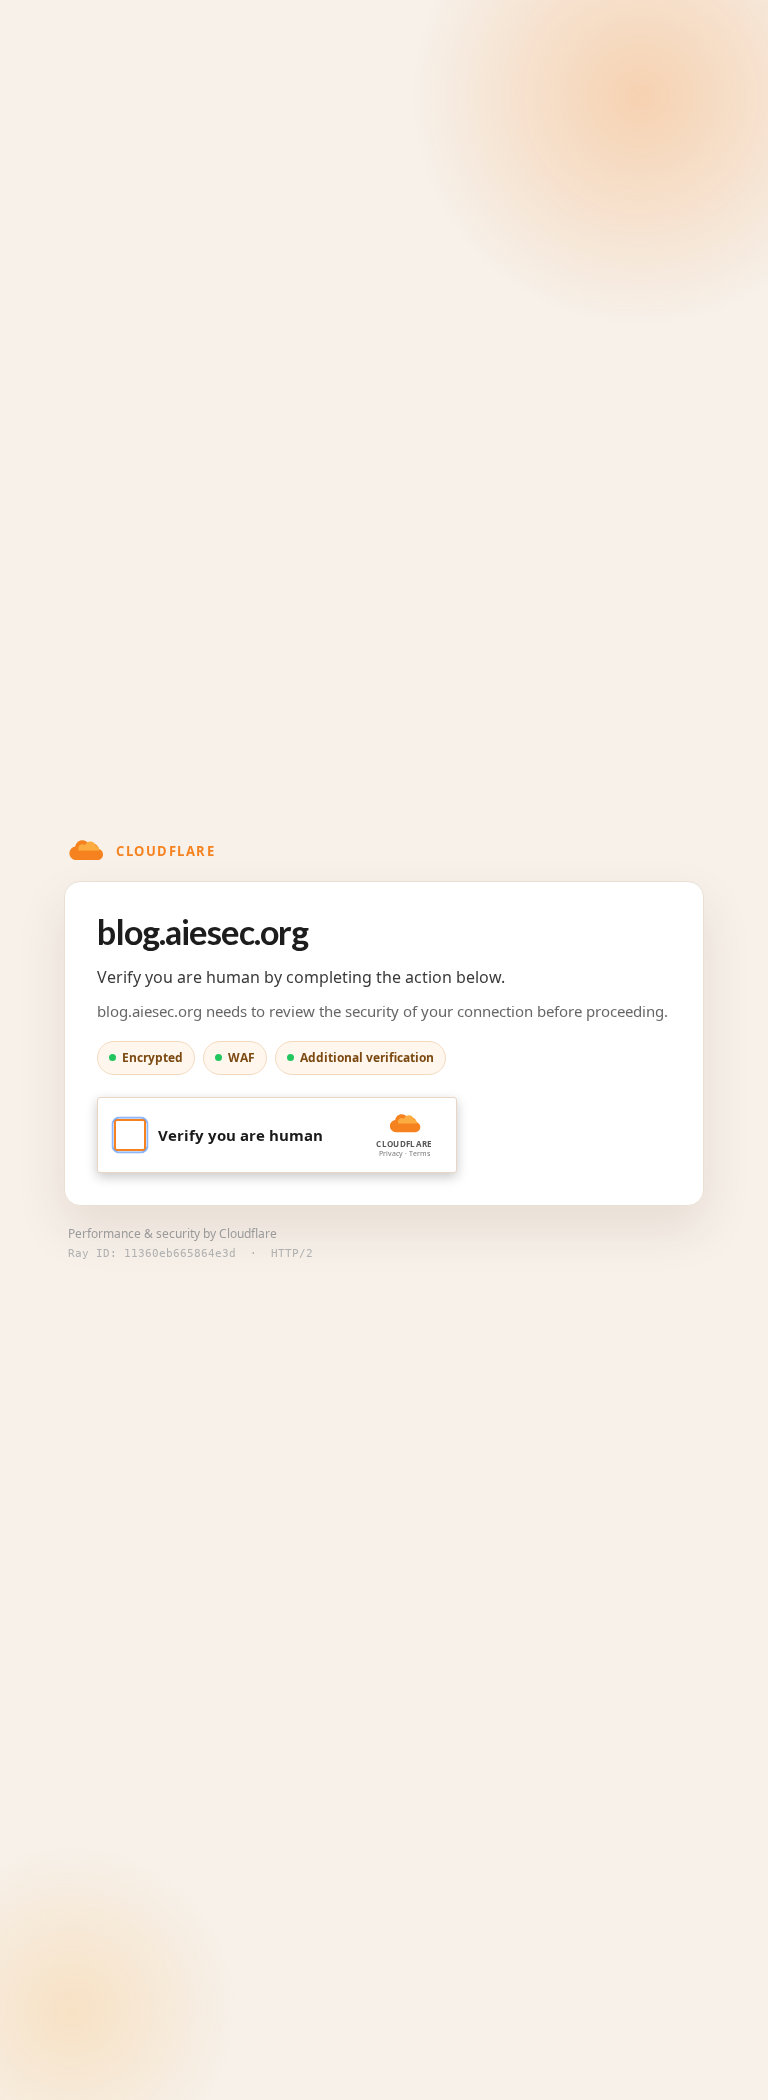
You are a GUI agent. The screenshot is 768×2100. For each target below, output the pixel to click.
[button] (277, 1135)
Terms (419, 1153)
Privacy (391, 1153)
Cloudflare (248, 1233)
